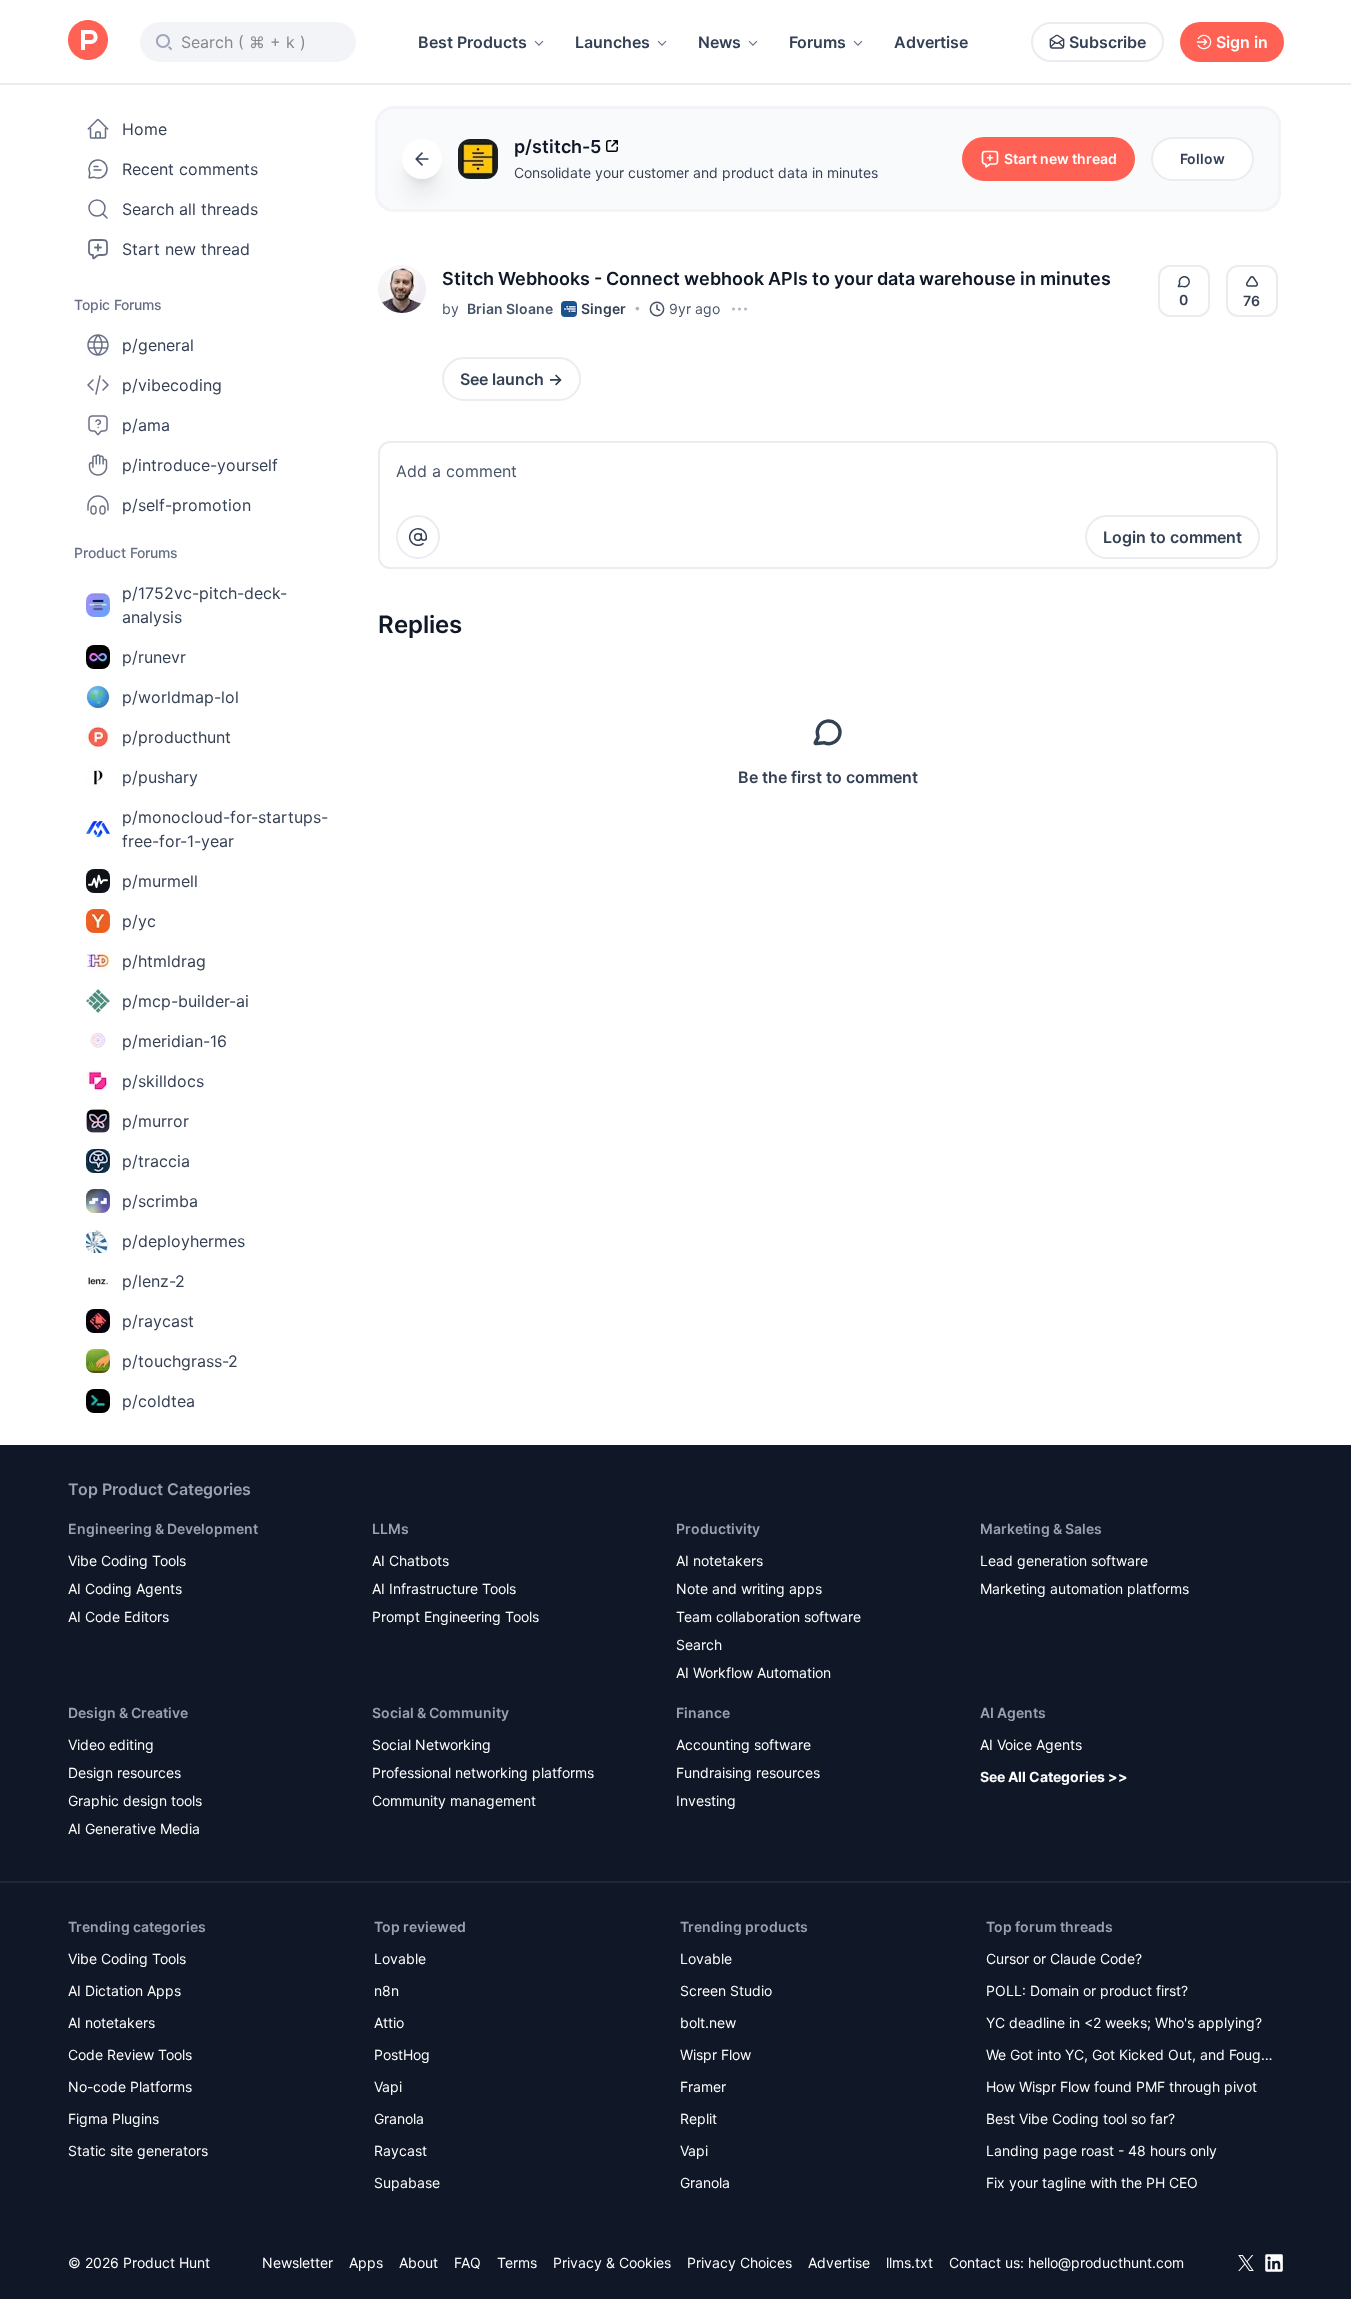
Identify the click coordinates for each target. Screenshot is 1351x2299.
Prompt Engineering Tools (455, 1616)
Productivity (718, 1528)
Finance (703, 1712)
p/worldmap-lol (180, 697)
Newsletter (297, 2262)
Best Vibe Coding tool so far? (1080, 2118)
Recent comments (190, 169)
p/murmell (160, 881)
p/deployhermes (183, 1241)
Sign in (1242, 42)
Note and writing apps (749, 1588)
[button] (402, 289)
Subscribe (1107, 42)
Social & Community (440, 1712)
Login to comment (1172, 537)
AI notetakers (719, 1560)
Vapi (388, 2086)
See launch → (511, 379)
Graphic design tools (135, 1800)
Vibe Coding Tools (127, 1560)
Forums (817, 42)
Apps (366, 2262)
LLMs (390, 1528)
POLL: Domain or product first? (1087, 1990)
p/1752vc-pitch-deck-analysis (204, 605)
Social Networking (431, 1744)
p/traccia (156, 1161)
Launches (612, 42)
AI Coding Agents (125, 1588)
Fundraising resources (748, 1772)
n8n (386, 1990)
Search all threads (190, 209)
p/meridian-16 (174, 1041)
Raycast (400, 2150)
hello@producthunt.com (1106, 2262)
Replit (698, 2118)
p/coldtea (158, 1401)
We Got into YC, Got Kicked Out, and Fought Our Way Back (1130, 2056)
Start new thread (186, 249)
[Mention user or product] (418, 537)
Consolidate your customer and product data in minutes (696, 172)
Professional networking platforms (483, 1772)
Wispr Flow (715, 2054)
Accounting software (743, 1744)
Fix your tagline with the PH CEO (1092, 2182)
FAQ (467, 2262)
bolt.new (708, 2022)
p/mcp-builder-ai (185, 1001)
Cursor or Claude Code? (1064, 1958)
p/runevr (154, 657)
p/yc (139, 921)
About (418, 2262)
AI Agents (1013, 1712)
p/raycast (158, 1321)
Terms (517, 2262)
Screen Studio (726, 1990)
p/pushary (160, 777)
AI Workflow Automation (753, 1672)
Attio (389, 2022)
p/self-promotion (186, 505)
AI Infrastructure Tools (444, 1588)
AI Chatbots (410, 1560)
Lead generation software (1064, 1560)
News (719, 42)
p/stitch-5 (557, 146)
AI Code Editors (118, 1616)
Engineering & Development (163, 1528)
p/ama (146, 425)
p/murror (155, 1121)
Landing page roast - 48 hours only (1101, 2150)
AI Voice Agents (1031, 1744)
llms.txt (909, 2262)
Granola (399, 2118)
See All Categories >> (1054, 1776)
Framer (703, 2086)
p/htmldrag (164, 961)
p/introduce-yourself (200, 465)
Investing (706, 1800)
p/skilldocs (163, 1081)
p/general (158, 345)
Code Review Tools (130, 2054)
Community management (454, 1800)
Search (699, 1644)
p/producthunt (176, 737)
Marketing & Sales (1041, 1528)
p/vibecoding (172, 385)
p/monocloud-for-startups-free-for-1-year (225, 829)
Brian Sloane (510, 308)
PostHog (402, 2054)
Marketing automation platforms (1084, 1588)
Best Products (472, 42)
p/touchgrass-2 (180, 1361)
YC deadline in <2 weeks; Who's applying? (1124, 2022)
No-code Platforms (130, 2086)
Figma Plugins (113, 2118)
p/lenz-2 (153, 1281)
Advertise (931, 42)
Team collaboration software (768, 1616)
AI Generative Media (134, 1828)
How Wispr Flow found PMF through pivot (1121, 2086)
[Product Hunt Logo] (88, 41)
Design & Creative (128, 1712)
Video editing (111, 1744)
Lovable (400, 1958)
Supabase (407, 2182)
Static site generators (138, 2150)
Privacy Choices (739, 2262)
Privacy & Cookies (612, 2262)
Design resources (124, 1772)
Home (144, 129)
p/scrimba (160, 1201)
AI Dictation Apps (124, 1990)
